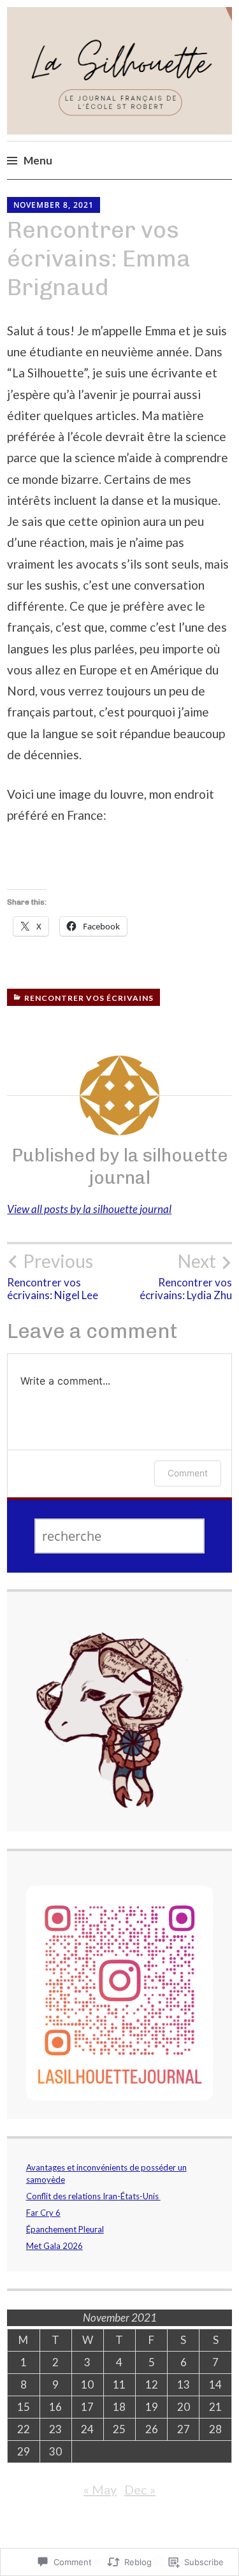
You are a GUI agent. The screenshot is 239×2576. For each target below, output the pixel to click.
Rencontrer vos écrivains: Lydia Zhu (186, 1276)
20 (184, 2407)
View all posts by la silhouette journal (89, 1209)
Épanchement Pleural (65, 2229)
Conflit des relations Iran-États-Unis (93, 2196)
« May (100, 2489)
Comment (188, 1473)
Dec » (140, 2489)
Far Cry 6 (43, 2213)
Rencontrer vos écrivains (89, 998)
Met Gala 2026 (54, 2246)
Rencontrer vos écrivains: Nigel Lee (53, 1276)
